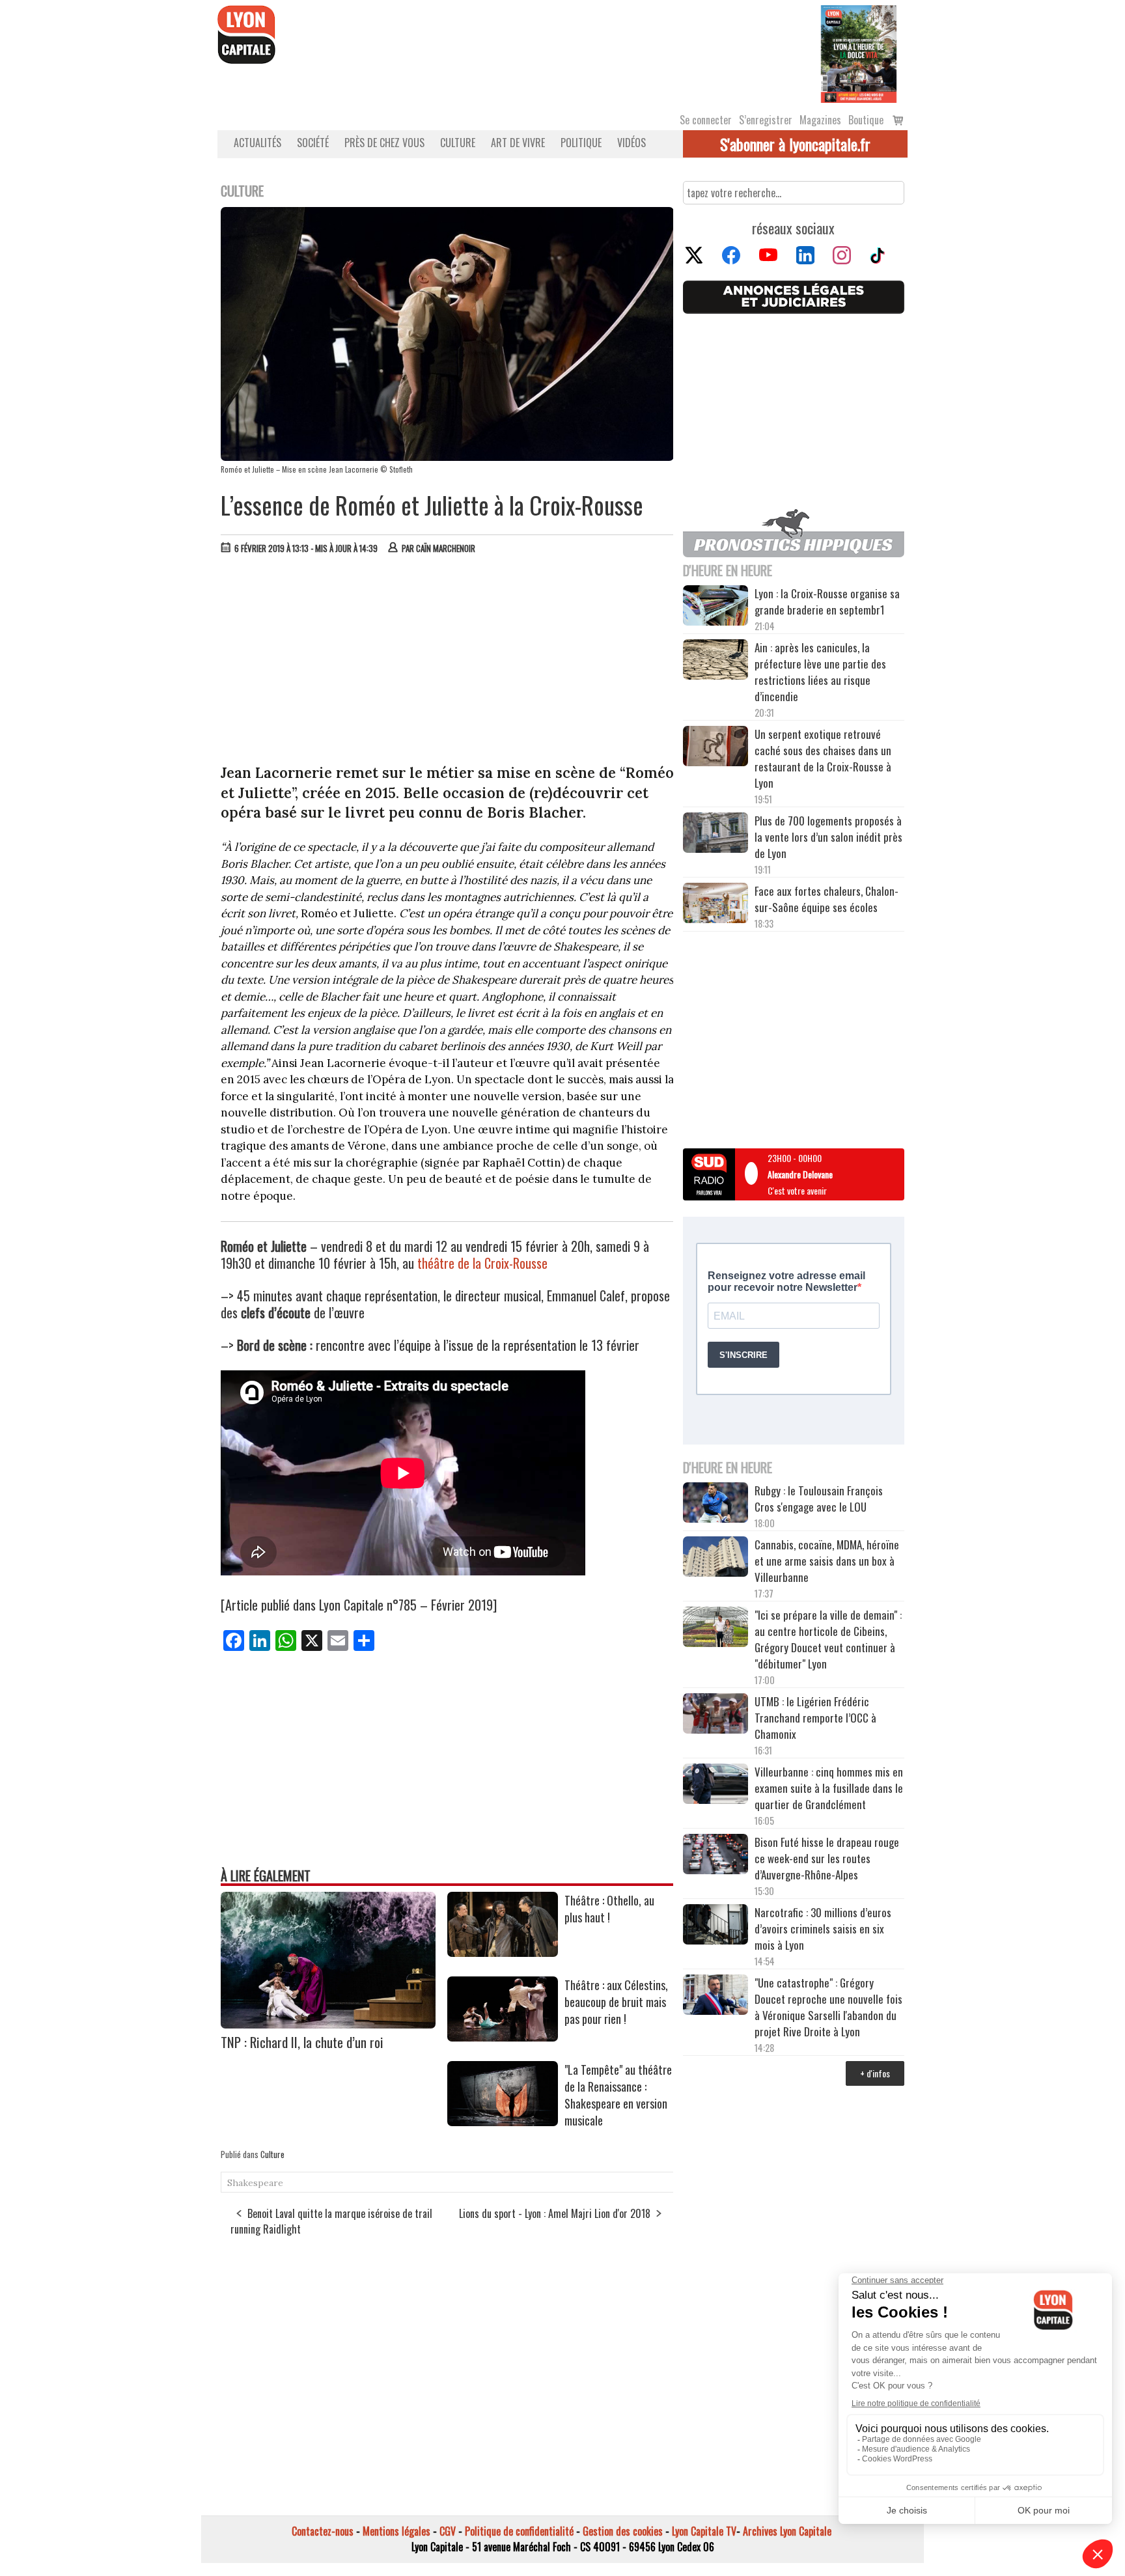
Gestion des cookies (623, 2531)
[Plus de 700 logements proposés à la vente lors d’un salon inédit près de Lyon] (715, 835)
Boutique (866, 120)
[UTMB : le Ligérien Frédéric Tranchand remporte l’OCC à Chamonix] (715, 1715)
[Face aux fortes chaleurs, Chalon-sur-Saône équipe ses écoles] (715, 905)
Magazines (820, 120)
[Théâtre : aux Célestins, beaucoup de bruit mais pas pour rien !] (503, 2037)
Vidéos (632, 143)
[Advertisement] (447, 662)
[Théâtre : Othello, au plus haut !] (503, 1952)
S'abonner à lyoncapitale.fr (795, 144)
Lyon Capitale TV (704, 2531)
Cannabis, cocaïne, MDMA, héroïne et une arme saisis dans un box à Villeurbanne (827, 1561)
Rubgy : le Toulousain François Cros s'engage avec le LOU (819, 1499)
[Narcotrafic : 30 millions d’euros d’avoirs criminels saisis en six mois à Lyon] (715, 1926)
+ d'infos (875, 2073)
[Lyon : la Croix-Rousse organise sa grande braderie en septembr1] (715, 607)
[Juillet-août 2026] (859, 53)
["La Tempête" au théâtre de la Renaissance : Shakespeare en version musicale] (503, 2122)
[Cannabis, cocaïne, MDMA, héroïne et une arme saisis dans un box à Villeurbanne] (715, 1558)
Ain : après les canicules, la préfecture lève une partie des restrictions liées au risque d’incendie (820, 672)
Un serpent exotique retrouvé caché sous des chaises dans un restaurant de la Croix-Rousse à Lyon (823, 758)
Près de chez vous (384, 143)
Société (313, 143)
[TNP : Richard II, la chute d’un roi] (328, 2024)
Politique (581, 143)
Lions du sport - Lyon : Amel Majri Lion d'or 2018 (555, 2213)
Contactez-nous (323, 2531)
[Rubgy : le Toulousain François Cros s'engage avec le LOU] (715, 1504)
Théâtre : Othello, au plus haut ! (609, 1909)
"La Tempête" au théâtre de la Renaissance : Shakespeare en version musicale (618, 2095)
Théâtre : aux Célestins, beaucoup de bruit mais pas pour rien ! (616, 2002)
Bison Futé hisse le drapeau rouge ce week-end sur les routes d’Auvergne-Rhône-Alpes (827, 1858)
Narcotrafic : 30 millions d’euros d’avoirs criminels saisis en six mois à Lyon (823, 1929)
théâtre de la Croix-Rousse (482, 1263)
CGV (448, 2531)
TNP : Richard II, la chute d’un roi (302, 2042)
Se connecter (706, 120)
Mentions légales (396, 2531)
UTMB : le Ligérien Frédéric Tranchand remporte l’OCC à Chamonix (815, 1718)
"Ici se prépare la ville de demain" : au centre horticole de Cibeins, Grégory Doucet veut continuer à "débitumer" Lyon (828, 1639)
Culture (458, 143)
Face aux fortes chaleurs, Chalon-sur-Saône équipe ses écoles (826, 899)
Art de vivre (518, 143)
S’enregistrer (766, 120)
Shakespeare (255, 2183)
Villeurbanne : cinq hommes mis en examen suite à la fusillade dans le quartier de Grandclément (829, 1788)
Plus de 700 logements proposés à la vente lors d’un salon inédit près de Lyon (828, 837)
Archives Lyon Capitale (787, 2531)
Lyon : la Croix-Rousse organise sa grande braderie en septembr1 (827, 602)
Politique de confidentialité (519, 2531)
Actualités (257, 143)
